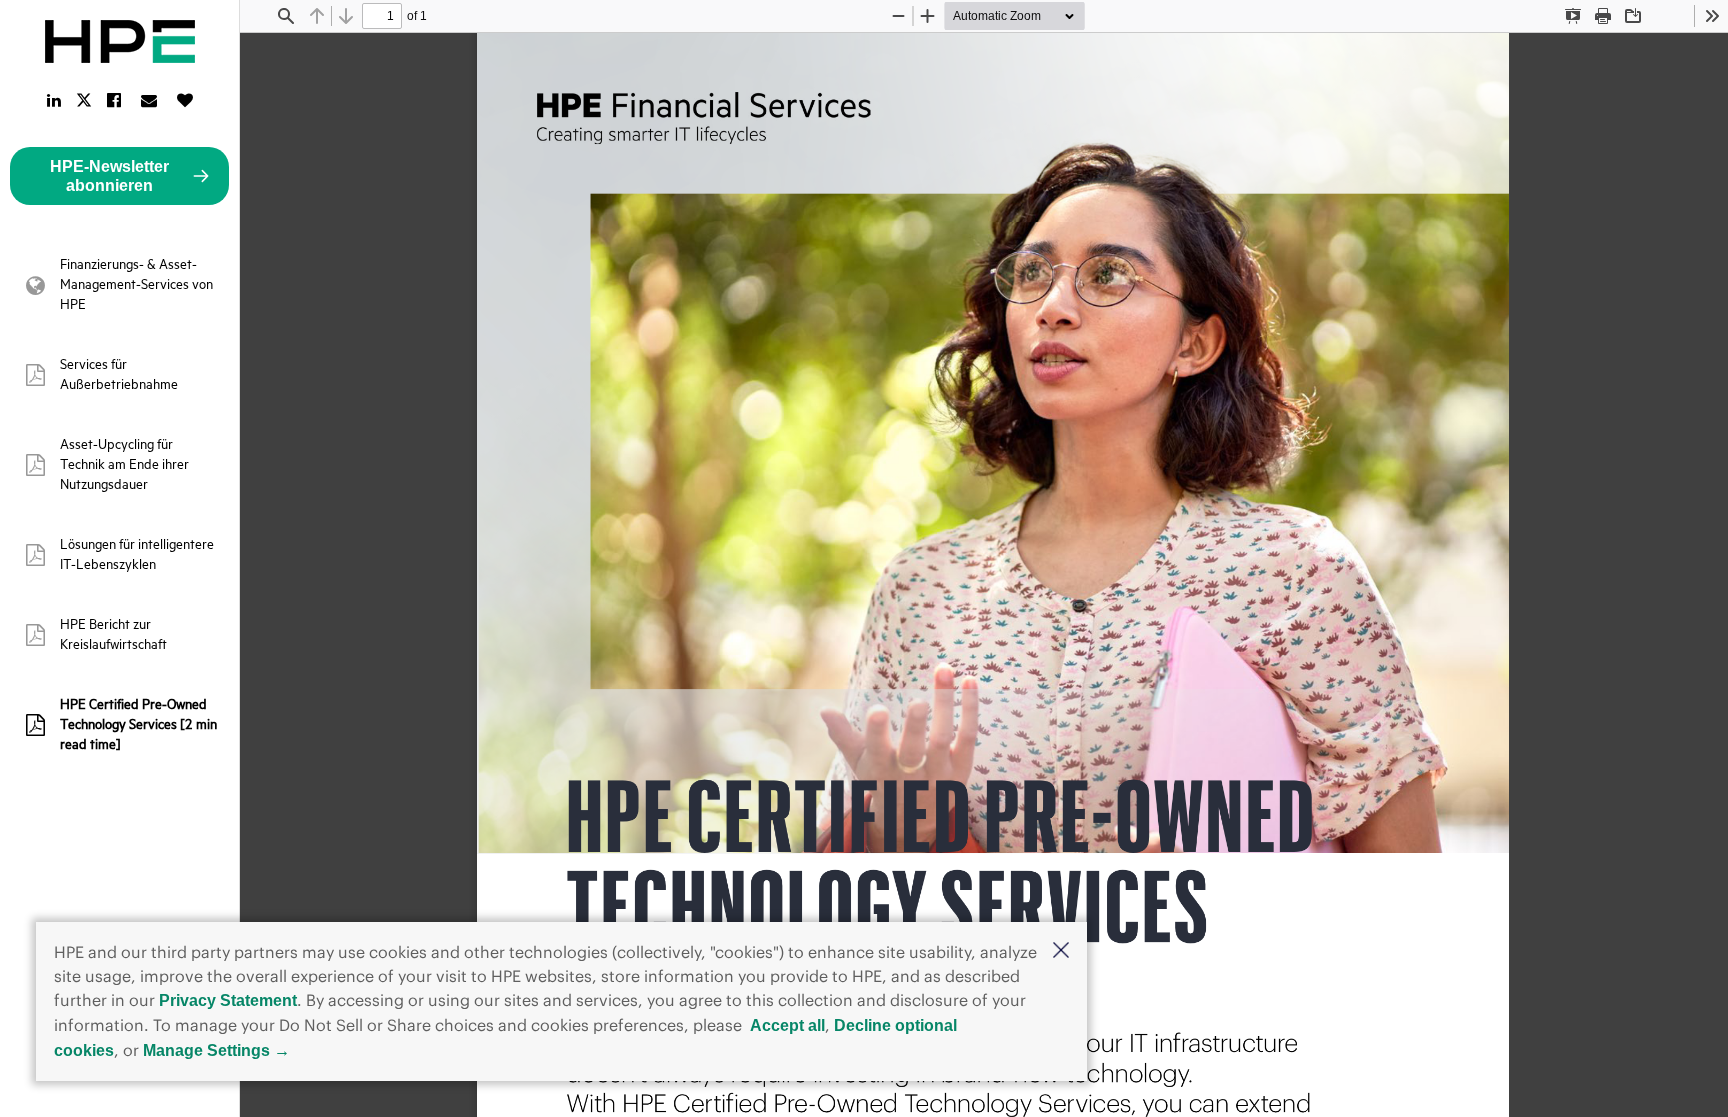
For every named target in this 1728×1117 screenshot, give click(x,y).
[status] (382, 16)
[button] (1061, 952)
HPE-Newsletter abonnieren (109, 176)
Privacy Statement (228, 1000)
